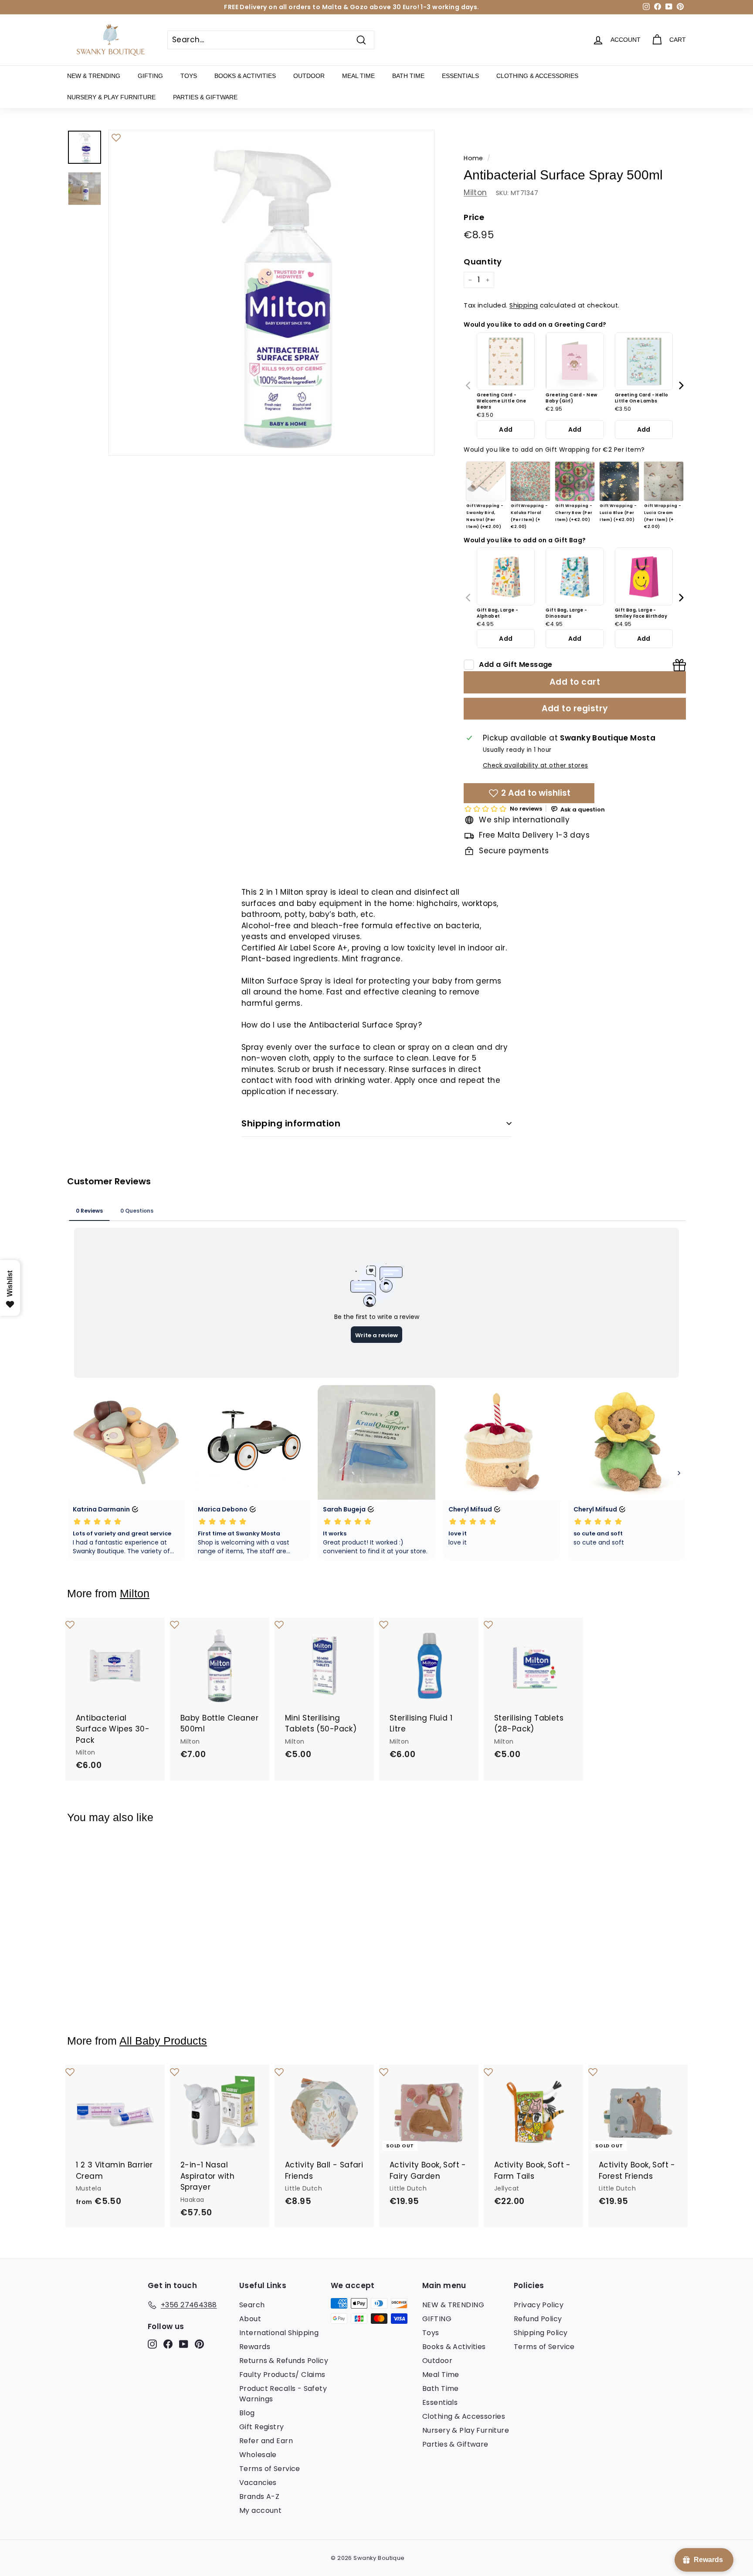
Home (473, 158)
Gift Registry (262, 2427)
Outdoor (309, 76)
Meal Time (358, 76)
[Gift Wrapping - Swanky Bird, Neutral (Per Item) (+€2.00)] (486, 481)
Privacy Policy (539, 2305)
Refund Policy (538, 2319)
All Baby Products (163, 2041)
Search (252, 2305)
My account (260, 2510)
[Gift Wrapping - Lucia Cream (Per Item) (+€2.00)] (664, 481)
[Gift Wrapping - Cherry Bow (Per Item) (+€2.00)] (575, 481)
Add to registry (575, 708)
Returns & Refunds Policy (284, 2361)
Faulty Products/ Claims (282, 2375)
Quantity (483, 262)
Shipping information (291, 1123)
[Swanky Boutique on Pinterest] (199, 2344)
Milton (475, 193)
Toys (189, 76)
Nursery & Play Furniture (111, 97)
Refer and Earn (266, 2441)
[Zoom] (271, 293)
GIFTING (150, 76)
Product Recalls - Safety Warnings (283, 2394)
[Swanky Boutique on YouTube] (184, 2344)
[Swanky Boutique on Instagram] (152, 2344)
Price (474, 218)
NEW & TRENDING (94, 76)
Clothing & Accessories (537, 76)
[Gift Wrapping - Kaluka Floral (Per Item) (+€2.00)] (530, 481)
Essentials (460, 76)
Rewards (255, 2347)
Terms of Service (270, 2469)
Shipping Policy (541, 2333)
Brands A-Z (259, 2497)
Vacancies (258, 2483)
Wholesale (258, 2455)
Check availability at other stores (535, 766)
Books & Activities (245, 76)
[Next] (681, 385)
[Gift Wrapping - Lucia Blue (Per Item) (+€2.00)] (619, 481)
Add (506, 429)
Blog (247, 2413)
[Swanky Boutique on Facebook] (168, 2344)
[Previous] (469, 385)
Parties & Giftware (205, 97)
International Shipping (279, 2333)
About (250, 2319)
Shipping (524, 306)
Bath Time (408, 76)
